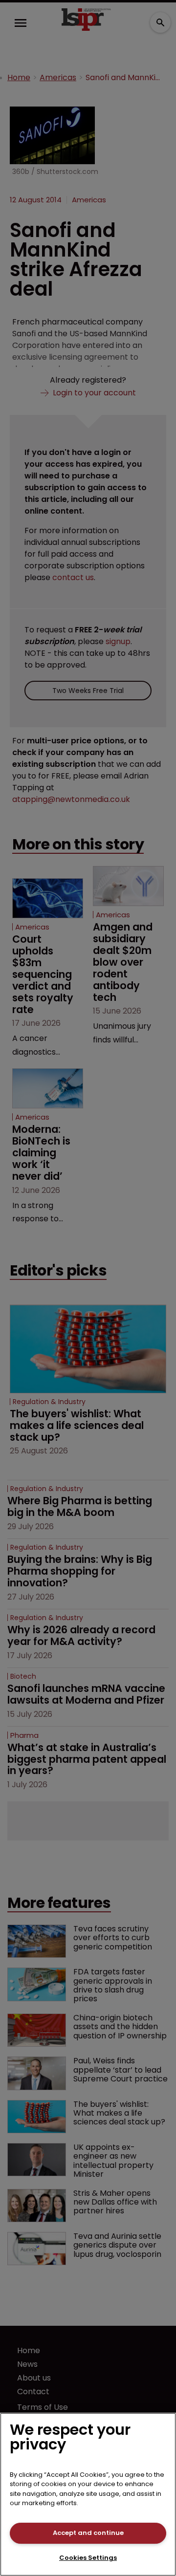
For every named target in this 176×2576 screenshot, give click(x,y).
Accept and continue (88, 2533)
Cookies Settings (88, 2558)
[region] (88, 2494)
